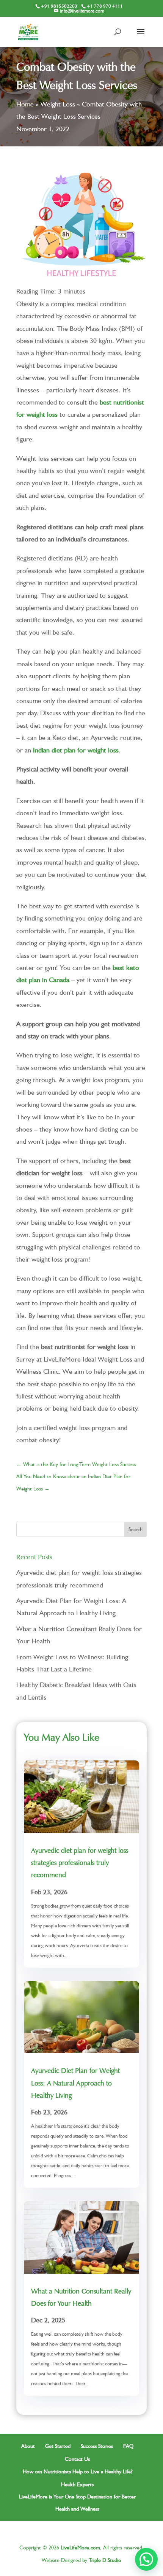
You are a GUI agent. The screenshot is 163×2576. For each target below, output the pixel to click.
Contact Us (77, 2459)
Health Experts (77, 2484)
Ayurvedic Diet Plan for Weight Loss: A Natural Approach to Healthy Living (75, 2083)
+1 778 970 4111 (105, 6)
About (28, 2446)
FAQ (128, 2446)
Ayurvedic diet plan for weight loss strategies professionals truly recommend (80, 1863)
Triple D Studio (105, 2560)
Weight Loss (58, 104)
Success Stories (97, 2446)
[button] (146, 2559)
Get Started (58, 2446)
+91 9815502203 (59, 6)
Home (25, 104)
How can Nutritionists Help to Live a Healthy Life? (78, 2471)
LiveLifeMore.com (80, 2547)
